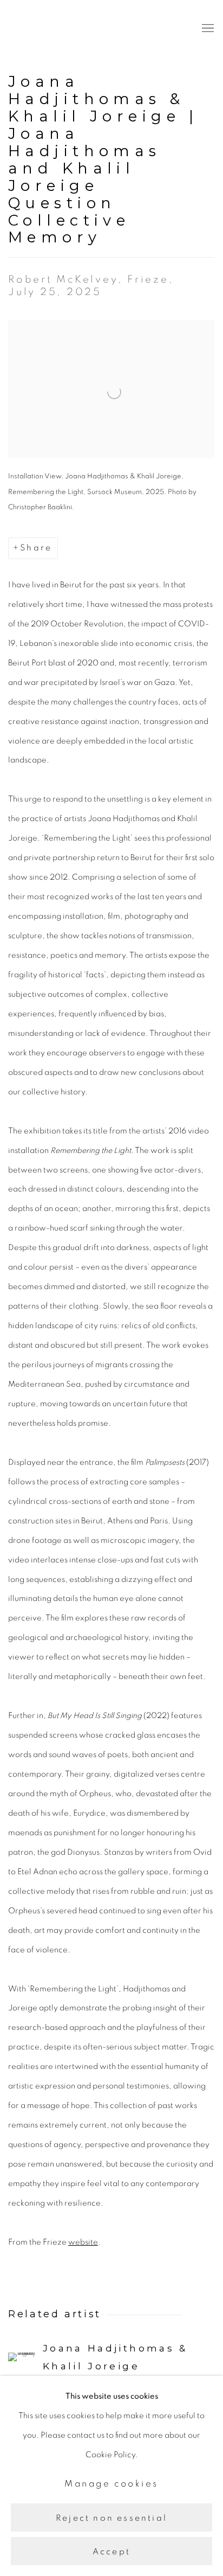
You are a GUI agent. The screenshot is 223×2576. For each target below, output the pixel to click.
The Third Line (57, 28)
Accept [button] (111, 2552)
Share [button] (36, 548)
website (83, 2242)
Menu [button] (207, 29)
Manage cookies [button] (111, 2484)
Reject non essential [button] (111, 2517)
